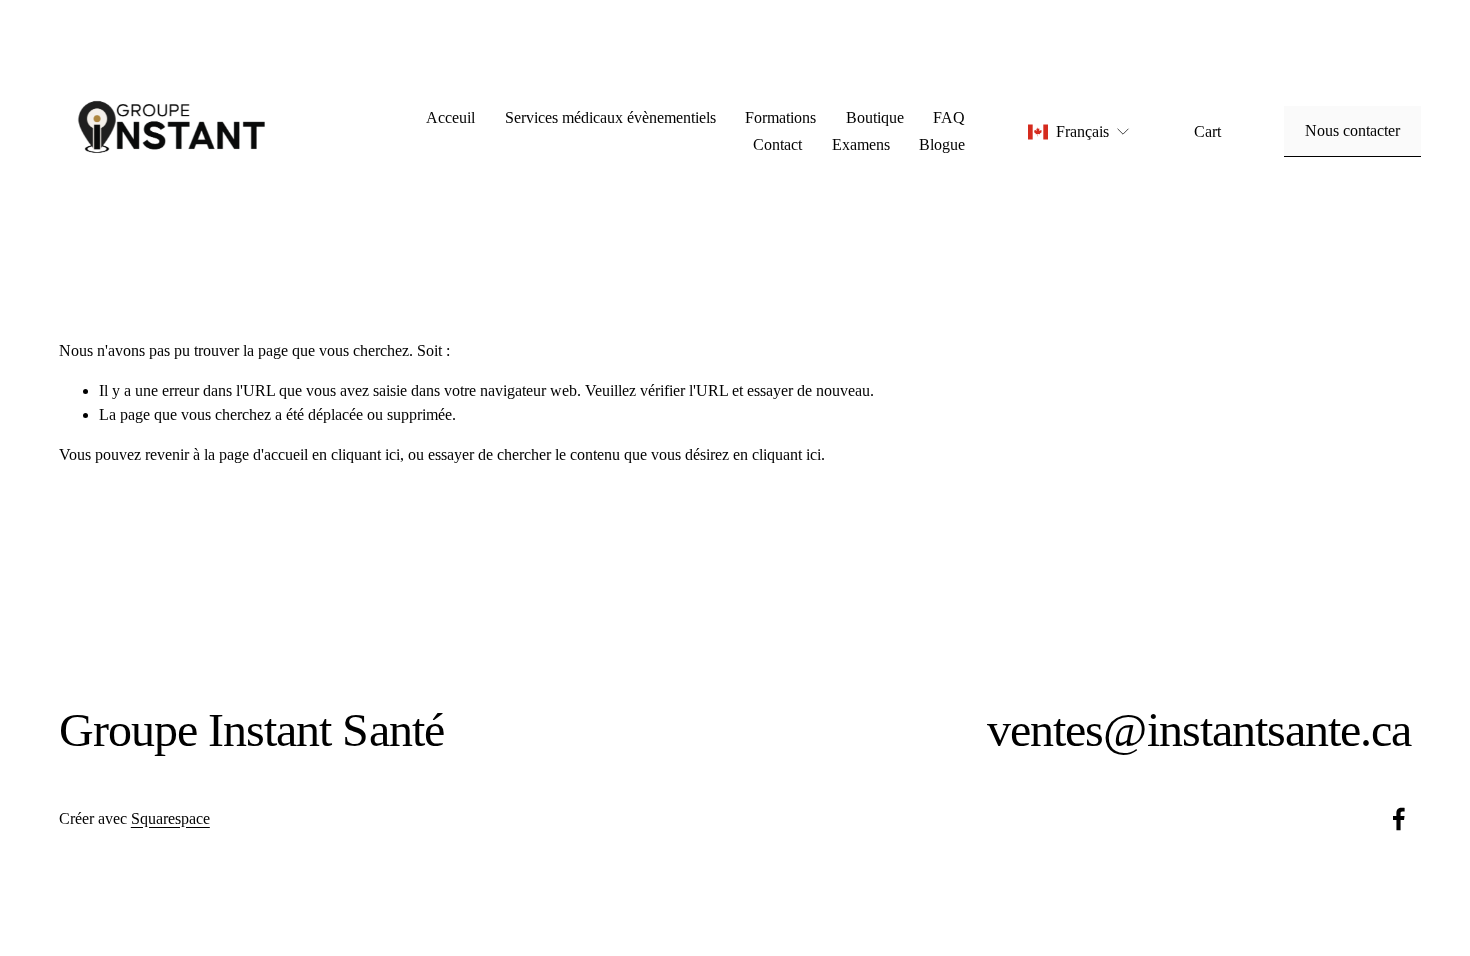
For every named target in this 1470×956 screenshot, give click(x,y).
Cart (1207, 131)
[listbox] (1079, 131)
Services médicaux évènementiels (610, 117)
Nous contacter (1352, 130)
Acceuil (450, 117)
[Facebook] (1399, 819)
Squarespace (170, 818)
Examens (861, 144)
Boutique (875, 117)
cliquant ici (365, 454)
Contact (777, 144)
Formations (780, 117)
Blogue (942, 144)
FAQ (949, 117)
